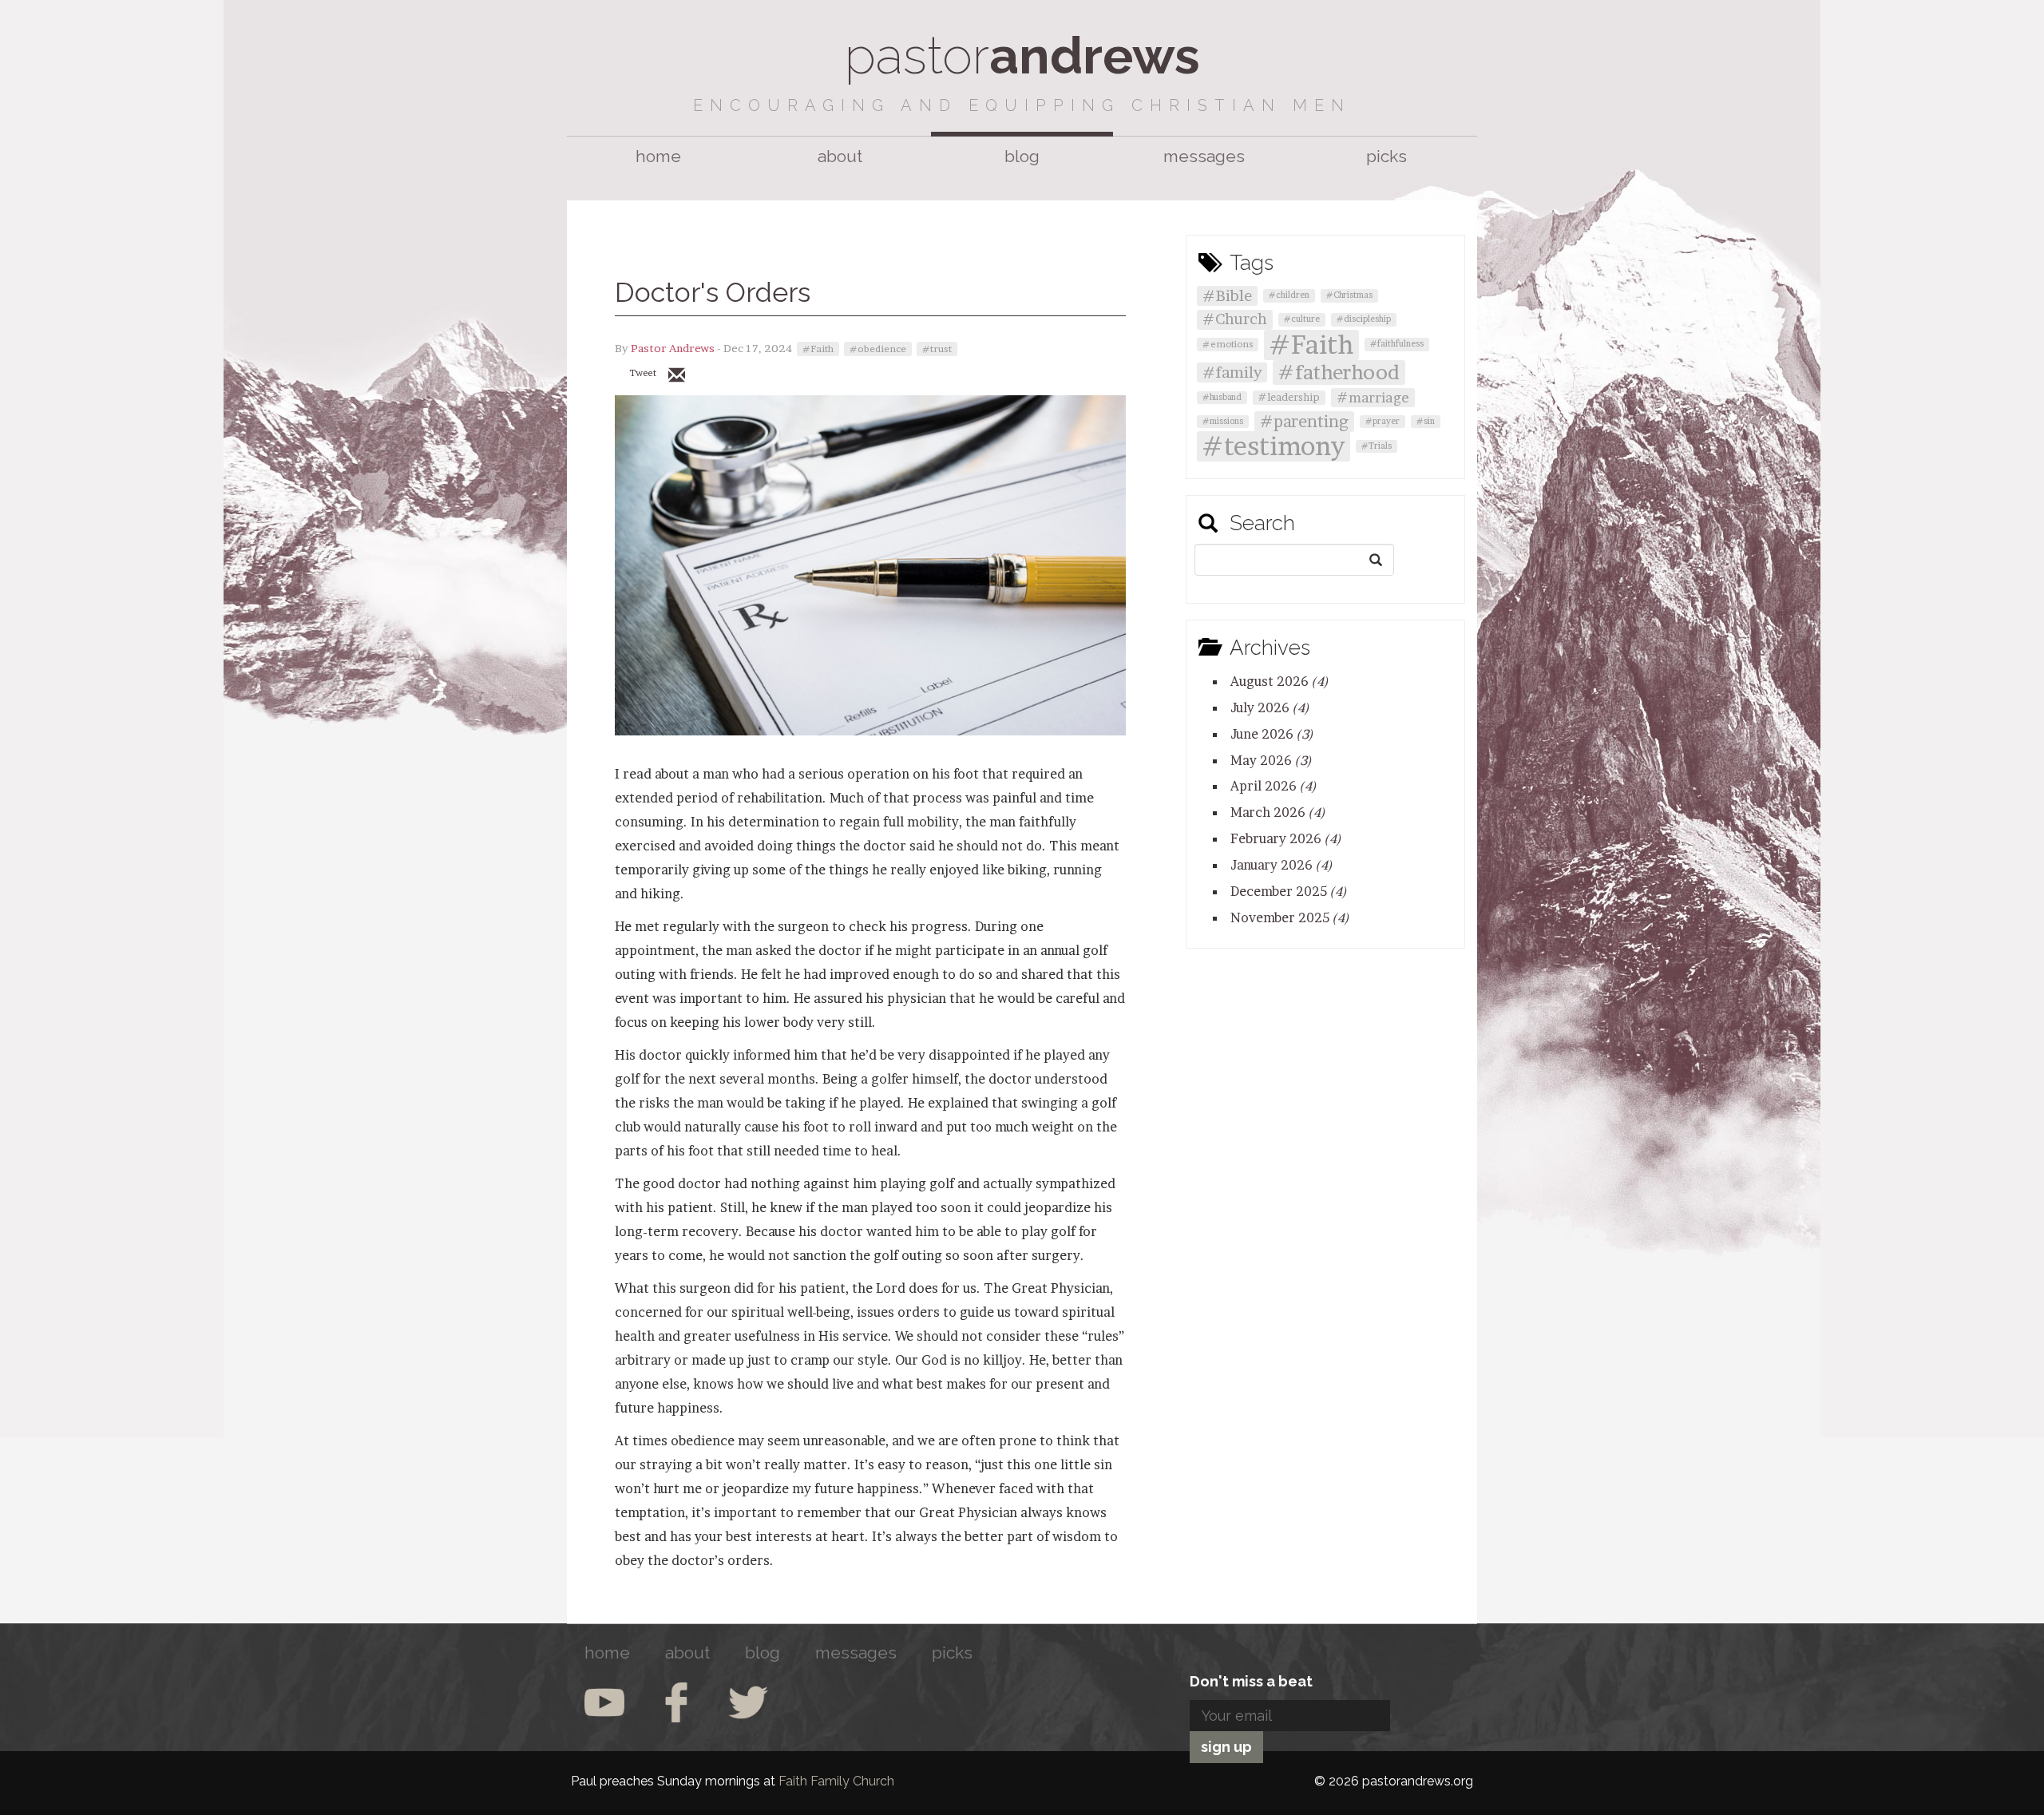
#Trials (1377, 446)
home (658, 156)
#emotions (1228, 344)
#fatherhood (1339, 372)
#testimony (1274, 446)
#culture (1302, 319)
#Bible (1227, 295)
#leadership (1289, 397)
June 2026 (1272, 734)
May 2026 (1271, 760)
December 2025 (1289, 891)
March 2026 (1278, 812)
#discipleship (1364, 319)
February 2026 (1286, 838)
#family (1232, 372)
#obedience (878, 349)
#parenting (1304, 421)
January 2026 (1281, 865)
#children (1289, 295)
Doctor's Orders (713, 292)
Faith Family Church (836, 1781)
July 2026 (1270, 707)
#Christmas (1349, 295)
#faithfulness (1397, 344)
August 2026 (1279, 681)
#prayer (1382, 421)
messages (1204, 156)
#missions (1223, 421)
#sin (1426, 421)
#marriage (1373, 397)
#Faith (818, 349)
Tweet (643, 373)
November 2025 (1290, 917)
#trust (937, 349)
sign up (1226, 1747)
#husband (1222, 397)
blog (1022, 156)
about (840, 156)
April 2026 (1274, 786)
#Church (1235, 319)
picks (1386, 156)
